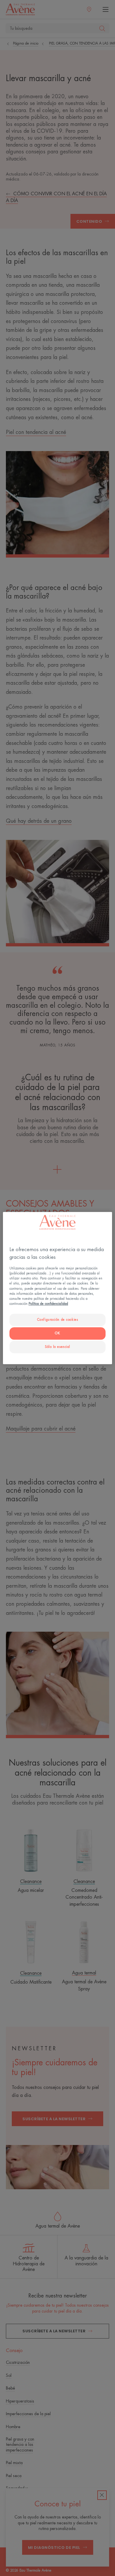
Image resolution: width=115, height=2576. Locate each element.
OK (57, 1333)
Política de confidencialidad (48, 1304)
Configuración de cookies (58, 1320)
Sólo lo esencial (57, 1347)
